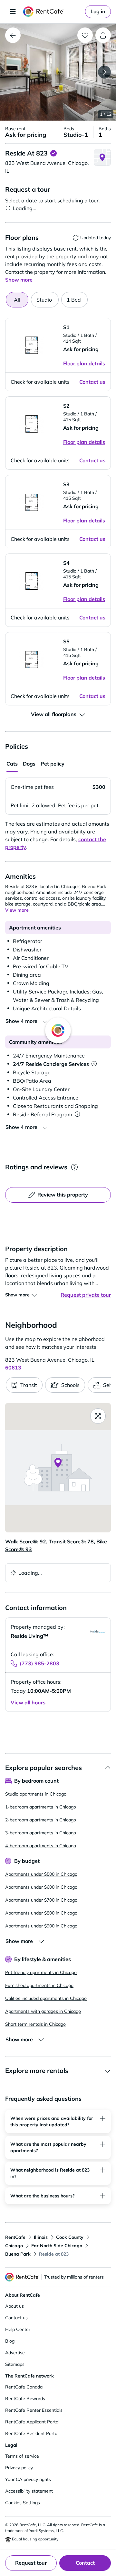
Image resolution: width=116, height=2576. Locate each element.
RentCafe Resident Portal (32, 2433)
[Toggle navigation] (13, 12)
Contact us (16, 2318)
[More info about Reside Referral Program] (77, 1114)
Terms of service (22, 2456)
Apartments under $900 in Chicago (41, 1926)
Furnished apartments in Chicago (39, 1985)
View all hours (28, 1702)
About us (15, 2306)
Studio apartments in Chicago (36, 1794)
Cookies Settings (23, 2503)
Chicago (14, 2246)
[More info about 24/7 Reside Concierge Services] (94, 1064)
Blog (10, 2341)
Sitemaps (15, 2364)
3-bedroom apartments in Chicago (41, 1833)
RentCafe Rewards (25, 2399)
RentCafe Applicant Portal (32, 2422)
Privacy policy (19, 2468)
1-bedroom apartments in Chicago (41, 1807)
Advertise (15, 2353)
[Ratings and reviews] (74, 1167)
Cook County (70, 2237)
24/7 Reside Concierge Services (51, 1064)
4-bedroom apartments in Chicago (41, 1846)
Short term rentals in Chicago (35, 2024)
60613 (13, 1368)
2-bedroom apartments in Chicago (41, 1820)
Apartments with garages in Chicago (43, 2011)
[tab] (45, 300)
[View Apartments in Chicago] (13, 35)
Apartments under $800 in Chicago (41, 1913)
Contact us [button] (92, 382)
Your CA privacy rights (28, 2479)
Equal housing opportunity (35, 2539)
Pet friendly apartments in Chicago (41, 1972)
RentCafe (15, 2237)
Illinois (41, 2237)
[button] (58, 72)
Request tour (31, 2563)
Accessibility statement (29, 2491)
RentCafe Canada (24, 2387)
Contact (85, 2563)
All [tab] (17, 300)
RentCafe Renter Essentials (34, 2410)
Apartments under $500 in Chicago (41, 1874)
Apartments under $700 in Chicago (41, 1900)
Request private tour (86, 1295)
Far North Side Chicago (57, 2246)
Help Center (18, 2329)
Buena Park (18, 2254)
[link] (98, 12)
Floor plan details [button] (84, 363)
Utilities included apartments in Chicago (46, 1998)
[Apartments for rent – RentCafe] (53, 12)
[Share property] (103, 35)
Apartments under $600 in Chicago (41, 1887)
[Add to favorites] (85, 35)
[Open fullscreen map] (98, 1416)
